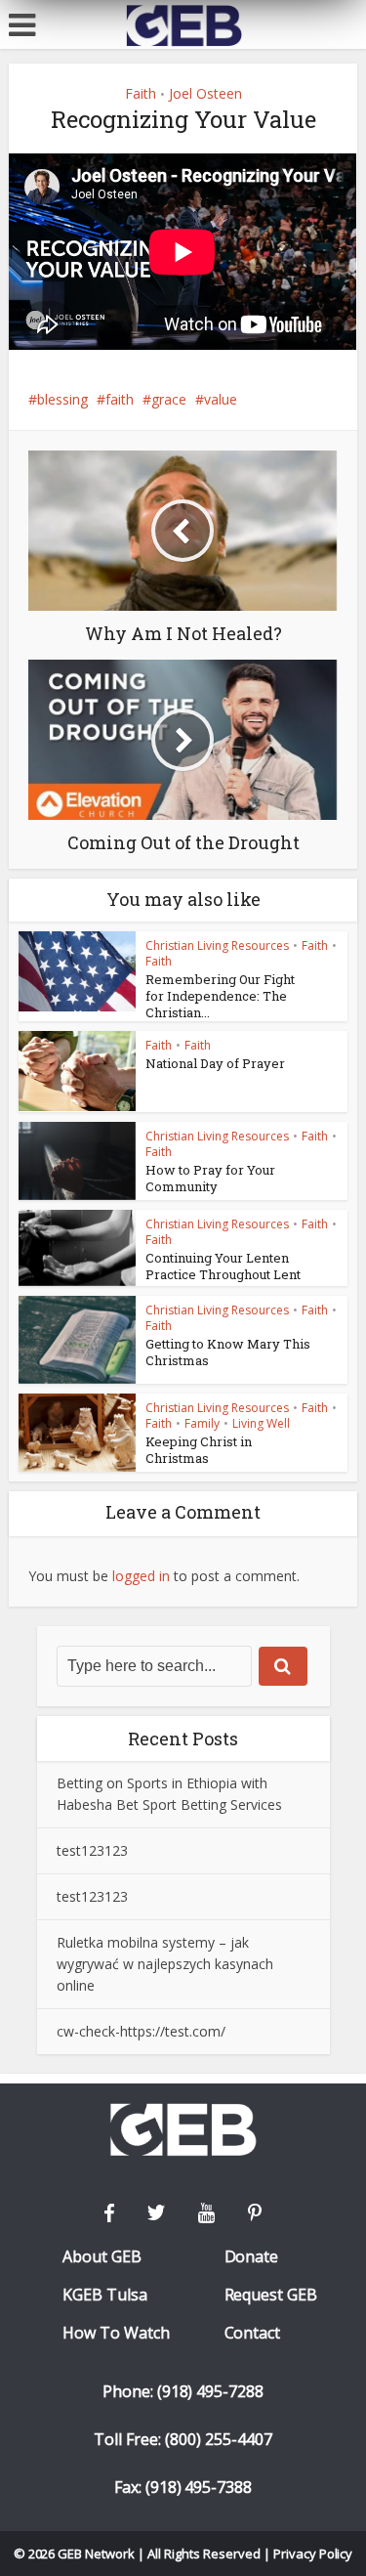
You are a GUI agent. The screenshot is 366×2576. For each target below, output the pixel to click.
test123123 (92, 1850)
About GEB (102, 2257)
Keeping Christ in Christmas (199, 1450)
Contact (253, 2333)
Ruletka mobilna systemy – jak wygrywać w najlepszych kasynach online (165, 1964)
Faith (141, 93)
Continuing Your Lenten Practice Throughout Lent (223, 1266)
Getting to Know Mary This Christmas (228, 1352)
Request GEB (271, 2295)
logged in (141, 1576)
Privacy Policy (313, 2554)
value (221, 399)
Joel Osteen (205, 93)
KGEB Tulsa (105, 2295)
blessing (62, 399)
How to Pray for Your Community (210, 1178)
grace (169, 399)
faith (120, 399)
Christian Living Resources (217, 945)
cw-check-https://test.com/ (141, 2031)
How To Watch (116, 2333)
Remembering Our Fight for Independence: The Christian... (220, 996)
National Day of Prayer (215, 1063)
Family (202, 1423)
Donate (252, 2257)
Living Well (261, 1423)
